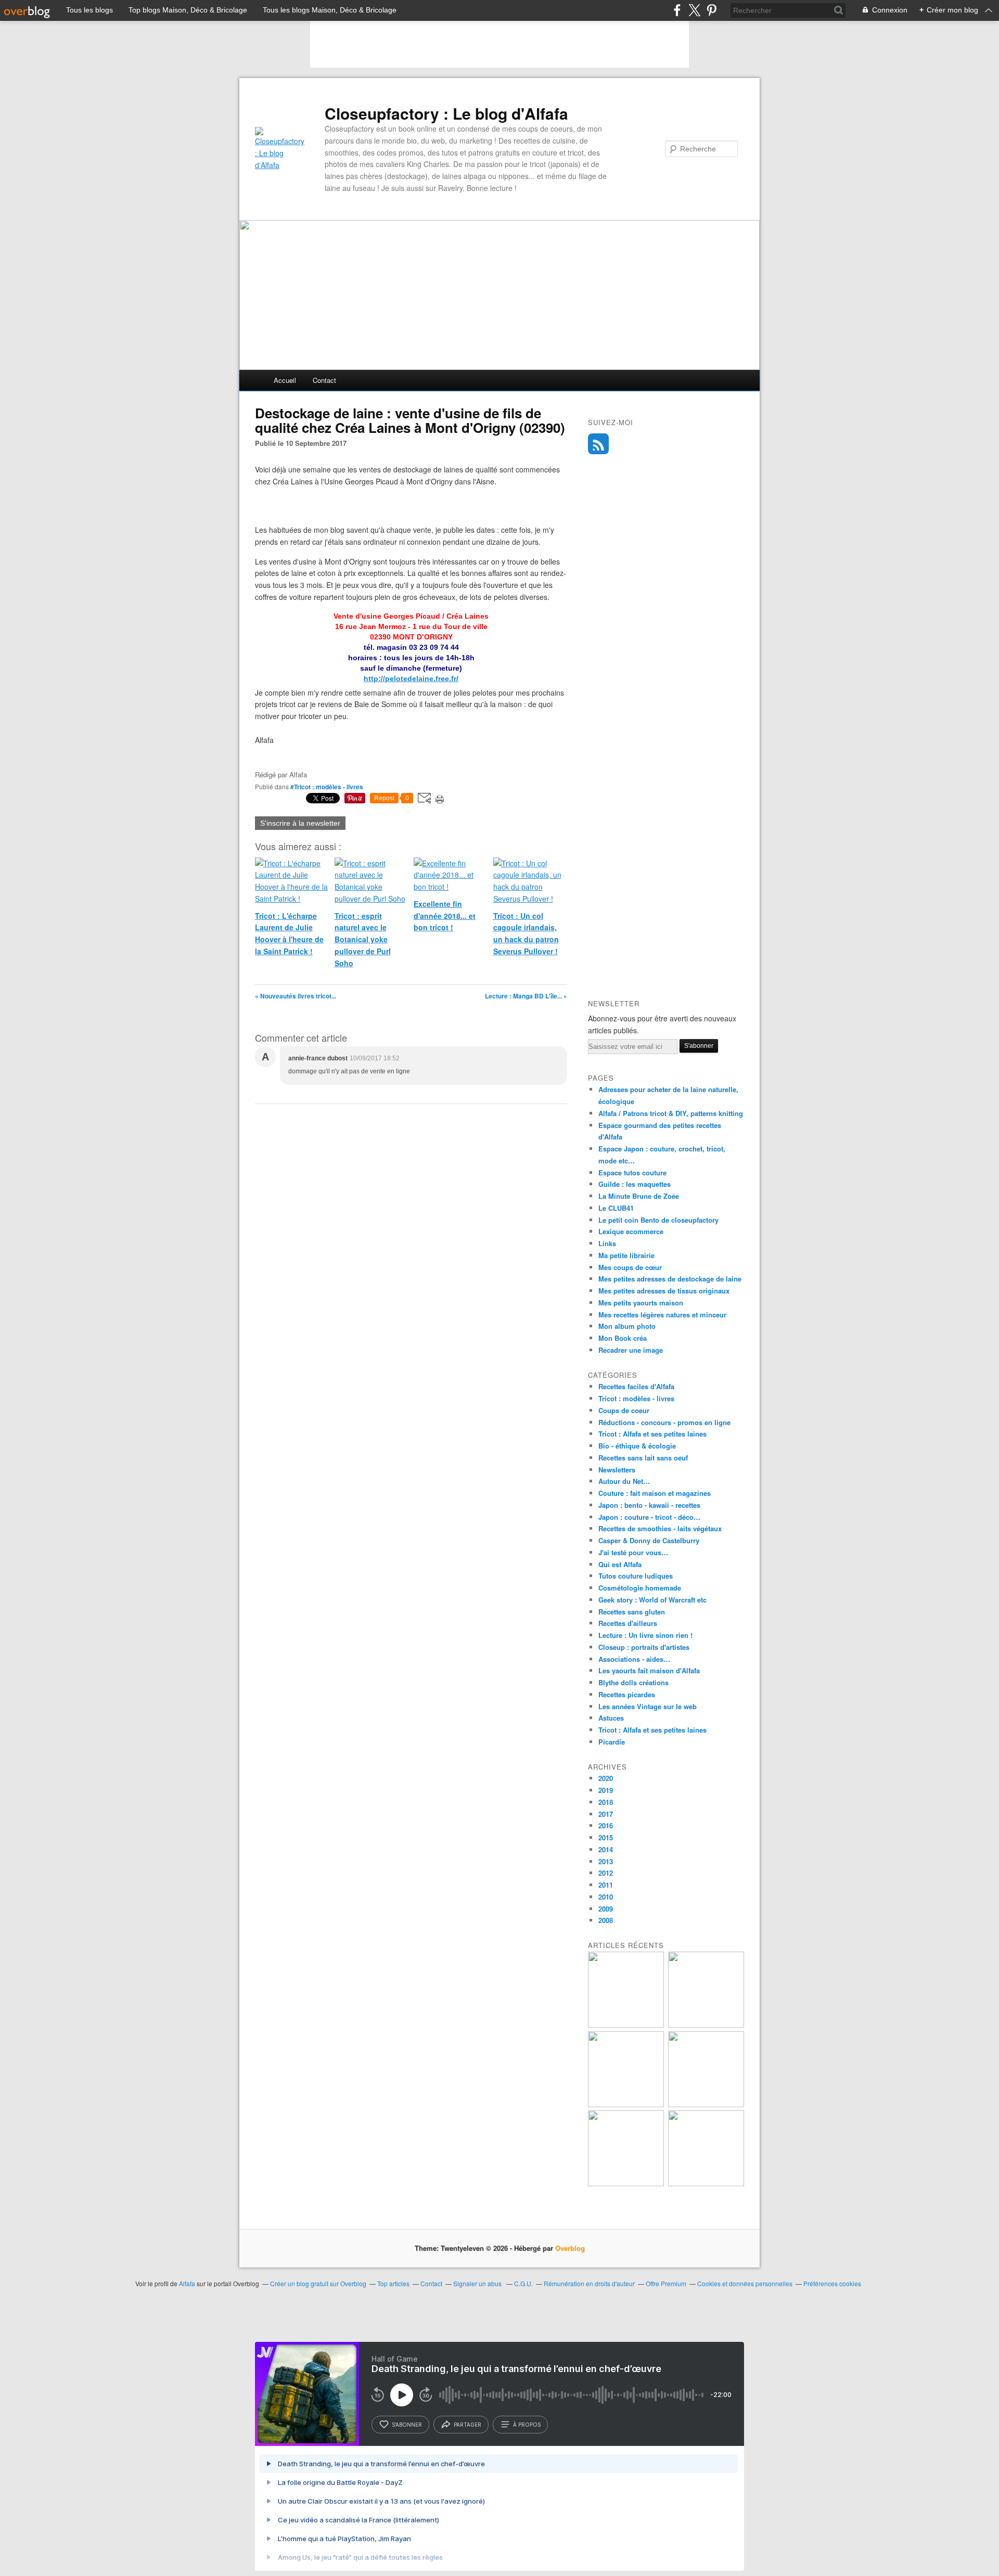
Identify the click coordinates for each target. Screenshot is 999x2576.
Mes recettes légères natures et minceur (662, 1315)
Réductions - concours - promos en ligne (664, 1422)
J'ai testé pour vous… (633, 1552)
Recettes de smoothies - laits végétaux (660, 1528)
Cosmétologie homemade (640, 1588)
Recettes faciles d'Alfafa (636, 1386)
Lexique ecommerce (631, 1231)
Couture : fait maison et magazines (655, 1493)
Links (607, 1243)
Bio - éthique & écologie (637, 1446)
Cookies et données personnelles (745, 2283)
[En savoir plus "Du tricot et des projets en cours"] (706, 2183)
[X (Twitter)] (694, 10)
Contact (324, 380)
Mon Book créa (623, 1338)
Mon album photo (627, 1326)
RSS (598, 444)
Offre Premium (666, 2283)
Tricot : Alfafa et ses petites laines (652, 1434)
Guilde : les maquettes (635, 1184)
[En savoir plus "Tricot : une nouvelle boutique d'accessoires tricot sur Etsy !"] (626, 2183)
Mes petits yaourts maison (641, 1303)
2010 (606, 1897)
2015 (606, 1837)
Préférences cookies (832, 2283)
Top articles (393, 2283)
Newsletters (617, 1470)
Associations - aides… (634, 1659)
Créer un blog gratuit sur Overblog (318, 2283)
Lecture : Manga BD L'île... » (526, 996)
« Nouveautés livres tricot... (296, 996)
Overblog (570, 2248)
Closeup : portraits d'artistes (644, 1647)
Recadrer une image (631, 1350)
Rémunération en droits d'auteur (589, 2283)
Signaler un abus (478, 2283)
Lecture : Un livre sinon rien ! (645, 1635)
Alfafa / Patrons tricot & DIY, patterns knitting (671, 1113)
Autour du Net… (624, 1481)
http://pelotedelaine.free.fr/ (411, 678)
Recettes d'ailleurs (628, 1623)
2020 (606, 1778)
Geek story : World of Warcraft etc (652, 1600)
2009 (606, 1909)
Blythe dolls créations (633, 1682)
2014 (606, 1849)
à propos (527, 2425)
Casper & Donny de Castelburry (649, 1540)
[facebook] (677, 10)
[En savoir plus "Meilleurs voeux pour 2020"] (626, 2104)
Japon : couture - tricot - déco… (649, 1517)
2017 (606, 1814)
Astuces (611, 1718)
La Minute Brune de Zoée (639, 1196)
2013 (606, 1861)
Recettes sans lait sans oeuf (643, 1458)
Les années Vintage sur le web (648, 1706)
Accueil (285, 380)
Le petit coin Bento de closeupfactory (658, 1220)
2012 (606, 1873)
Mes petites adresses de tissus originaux (664, 1291)
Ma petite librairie (626, 1255)
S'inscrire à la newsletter (300, 823)
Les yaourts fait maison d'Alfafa (649, 1670)
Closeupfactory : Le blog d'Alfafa (446, 113)
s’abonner (407, 2425)
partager (468, 2425)
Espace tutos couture (632, 1172)
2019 (606, 1790)
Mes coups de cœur (630, 1267)
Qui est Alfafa (620, 1564)
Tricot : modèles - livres (636, 1398)
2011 (606, 1885)
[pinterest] (712, 10)
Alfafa (187, 2283)
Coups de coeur (624, 1410)
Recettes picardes (627, 1694)
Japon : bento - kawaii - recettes (649, 1505)
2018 (606, 1802)
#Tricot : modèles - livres (327, 787)
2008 (606, 1920)
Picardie (612, 1742)
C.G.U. (523, 2283)
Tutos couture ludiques (636, 1576)
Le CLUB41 (616, 1208)
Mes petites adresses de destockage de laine (670, 1279)
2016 (606, 1825)
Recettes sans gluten (632, 1612)
